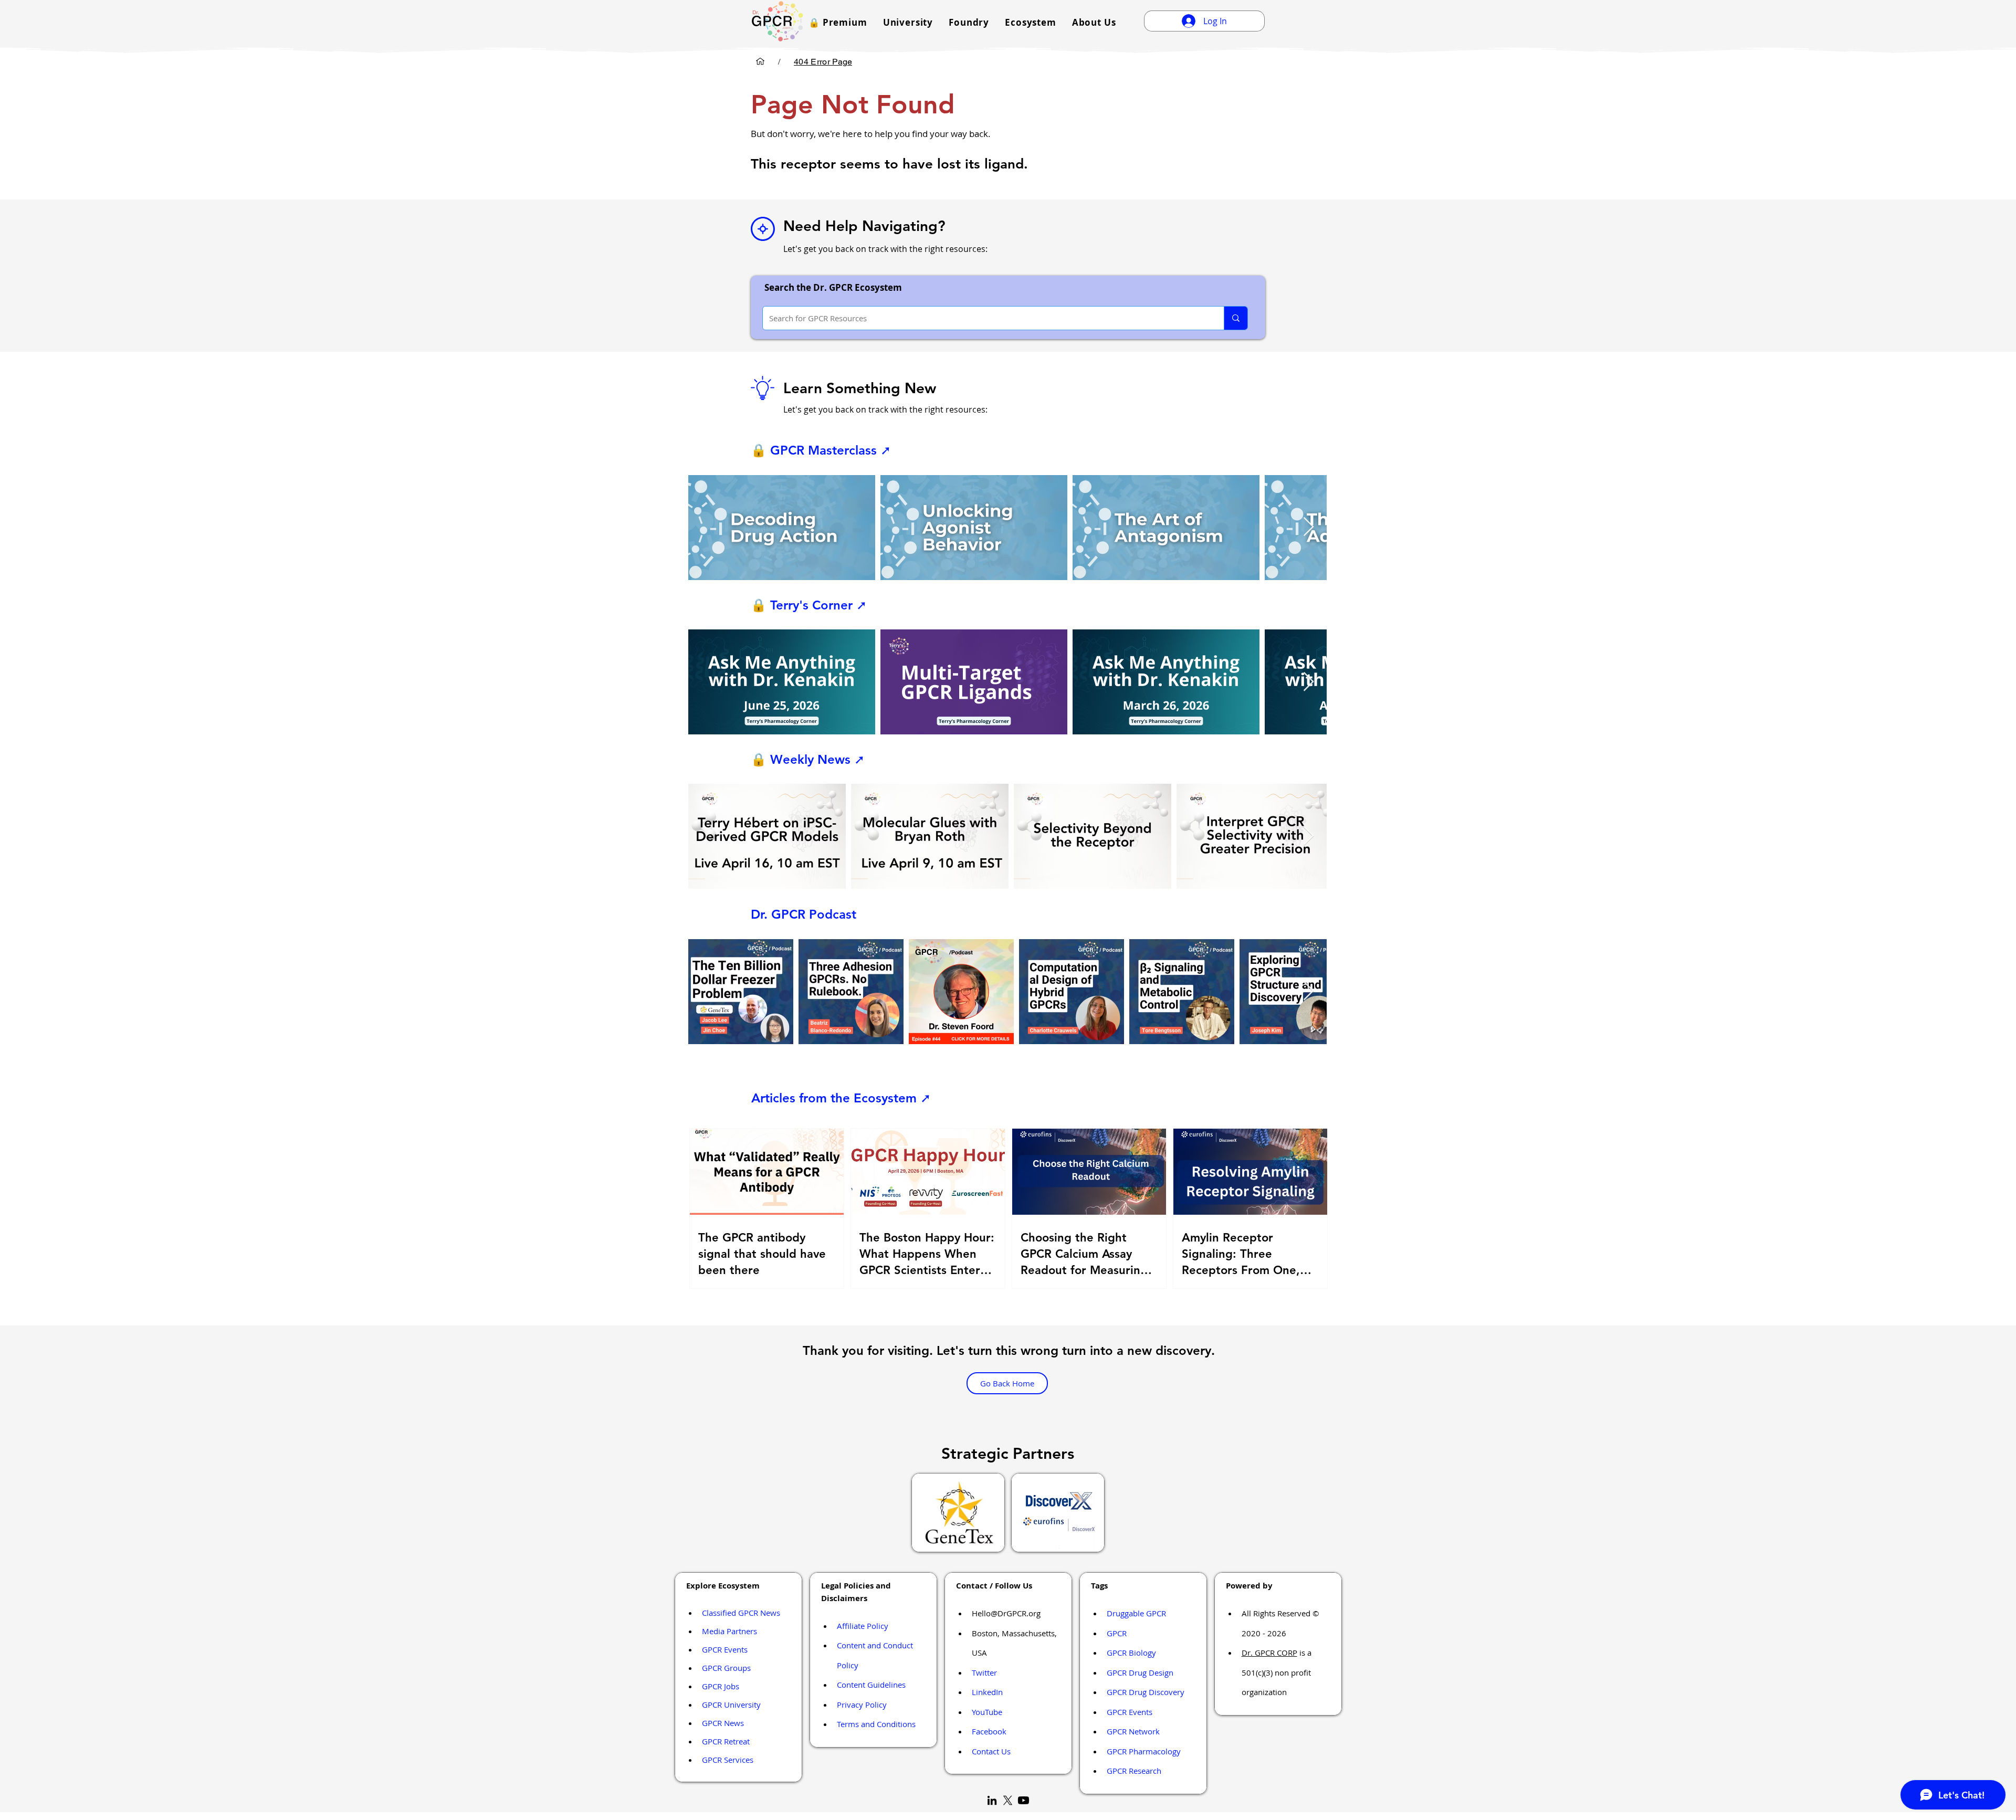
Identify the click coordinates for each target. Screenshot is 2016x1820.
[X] (1008, 1800)
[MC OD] (760, 61)
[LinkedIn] (992, 1800)
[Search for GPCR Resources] (1236, 318)
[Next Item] (1309, 527)
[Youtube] (1023, 1800)
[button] (838, 22)
